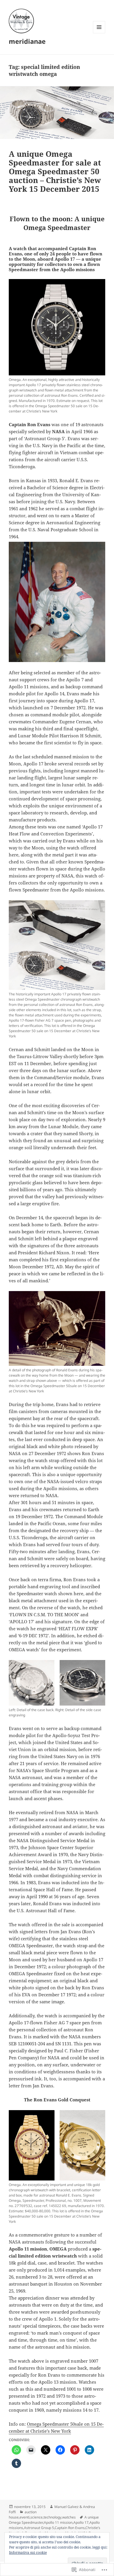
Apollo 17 (81, 2522)
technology (52, 2517)
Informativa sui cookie (28, 2553)
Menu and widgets (99, 33)
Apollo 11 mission (58, 2522)
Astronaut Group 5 (39, 2528)
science (37, 2517)
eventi (25, 2517)
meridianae (27, 41)
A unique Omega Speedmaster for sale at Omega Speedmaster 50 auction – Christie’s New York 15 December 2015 (55, 171)
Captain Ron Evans (70, 2528)
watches (69, 2517)
